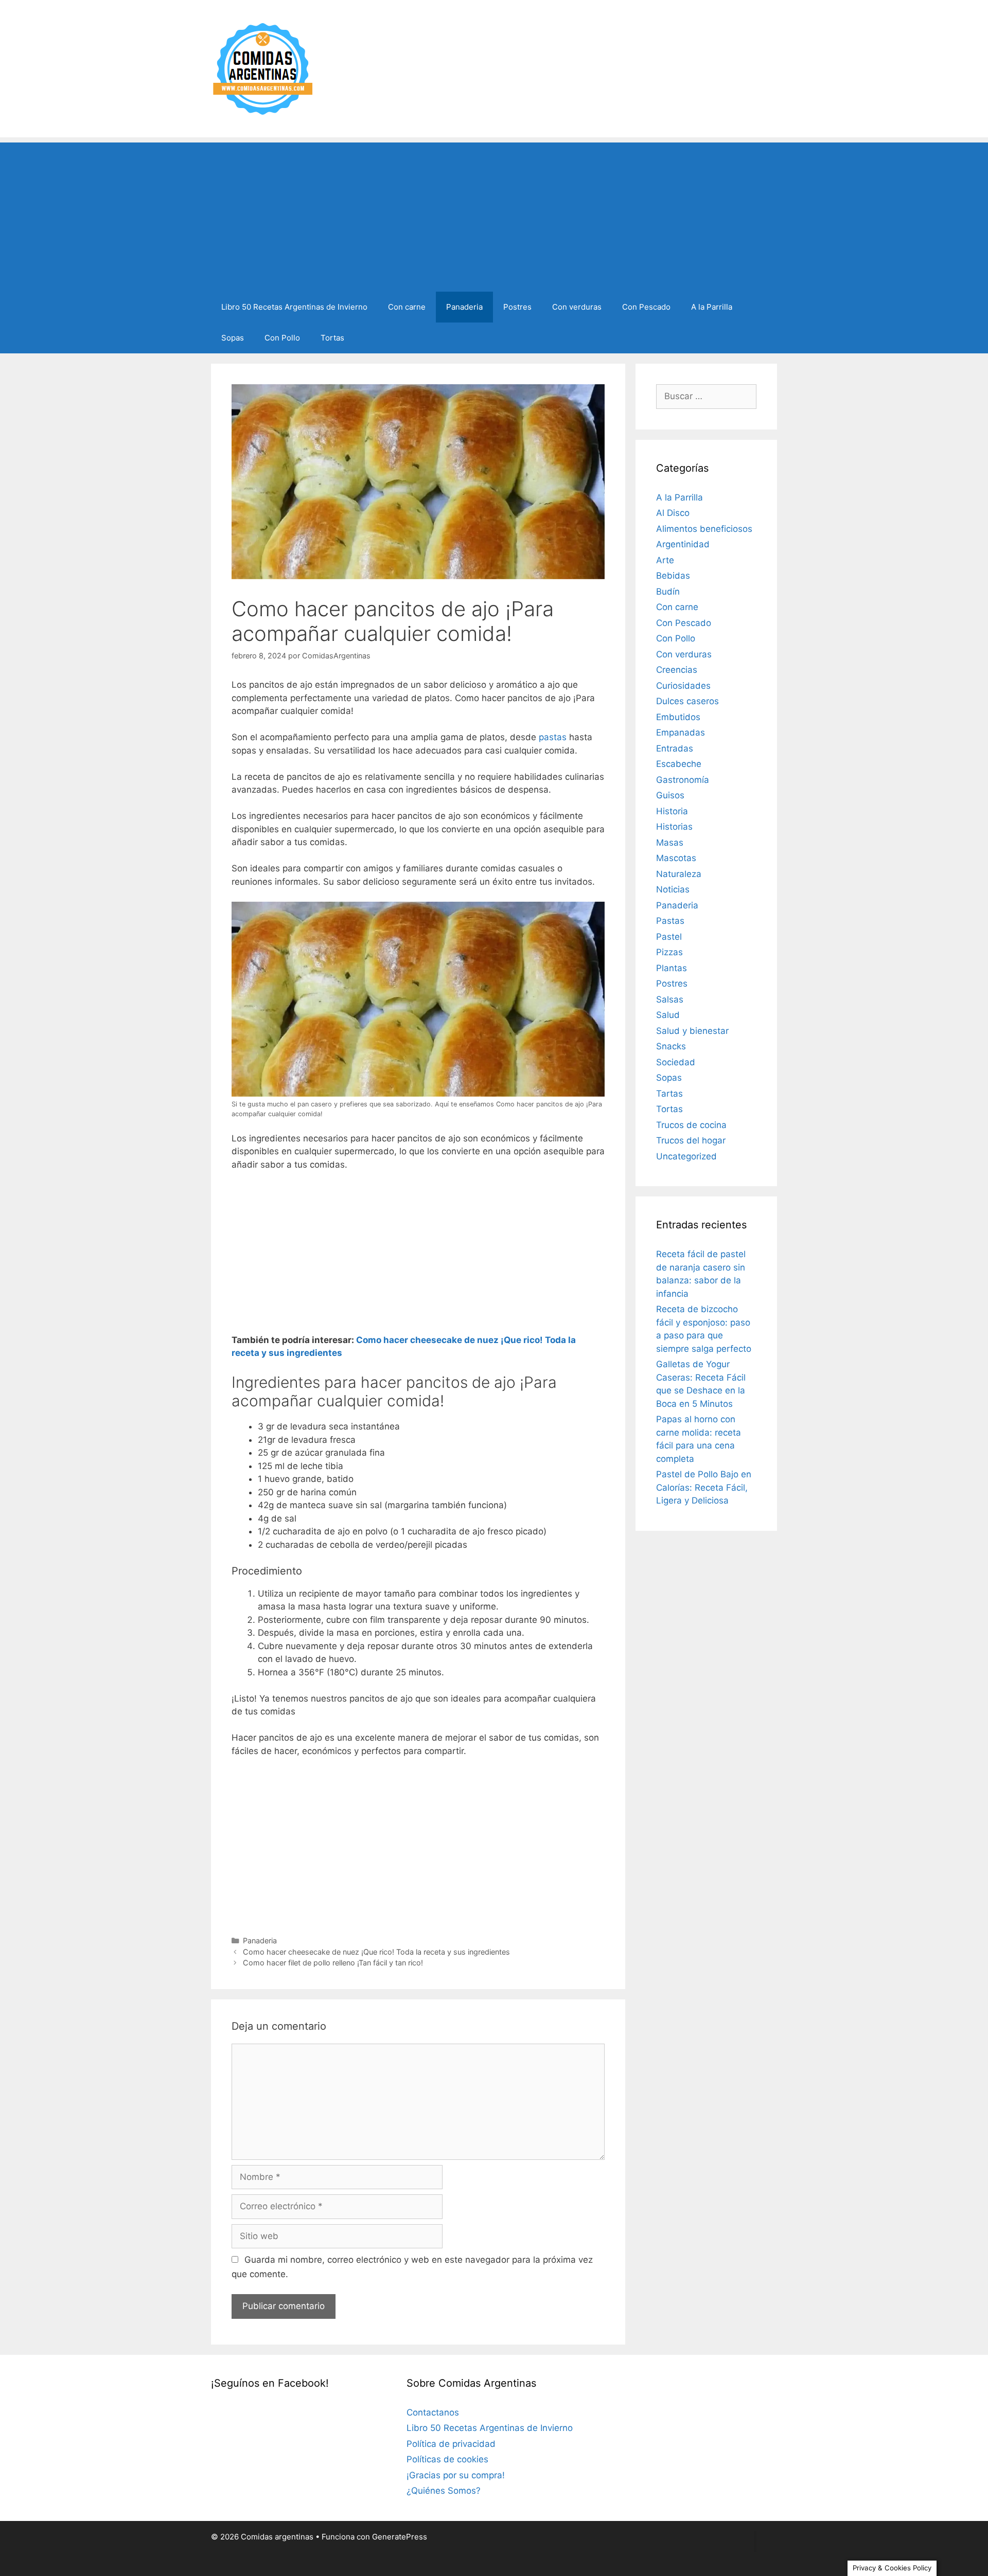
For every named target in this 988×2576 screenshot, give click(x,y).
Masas (670, 843)
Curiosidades (683, 686)
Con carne (407, 307)
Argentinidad (683, 544)
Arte (665, 560)
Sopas (233, 338)
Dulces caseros (687, 701)
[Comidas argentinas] (263, 68)
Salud (668, 1015)
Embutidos (678, 717)
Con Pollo (282, 338)
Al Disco (673, 513)
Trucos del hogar (691, 1140)
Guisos (670, 795)
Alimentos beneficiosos (704, 529)
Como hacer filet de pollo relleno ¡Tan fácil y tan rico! (333, 1963)
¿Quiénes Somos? (444, 2491)
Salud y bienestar (692, 1031)
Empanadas (681, 732)
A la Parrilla (712, 307)
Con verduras (577, 307)
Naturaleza (679, 874)
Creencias (677, 670)
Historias (674, 827)
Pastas (670, 921)
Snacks (671, 1046)
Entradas (675, 748)
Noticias (673, 889)
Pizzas (669, 952)
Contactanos (433, 2412)
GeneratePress (400, 2537)
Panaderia (464, 307)
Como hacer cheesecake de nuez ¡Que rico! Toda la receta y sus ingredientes (376, 1952)
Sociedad (676, 1062)
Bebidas (673, 576)
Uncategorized (686, 1156)
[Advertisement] (494, 214)
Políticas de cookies (447, 2459)
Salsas (670, 999)
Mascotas (676, 858)
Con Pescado (646, 307)
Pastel (669, 937)
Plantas (672, 968)
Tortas (332, 338)
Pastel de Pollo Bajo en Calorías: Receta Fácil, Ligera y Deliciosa (704, 1487)
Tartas (669, 1094)
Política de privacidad (451, 2444)
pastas (553, 737)
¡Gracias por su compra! (456, 2475)
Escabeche (679, 764)
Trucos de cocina (691, 1125)
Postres (517, 307)
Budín (668, 592)
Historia (672, 811)
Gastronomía (683, 780)
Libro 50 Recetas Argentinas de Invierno (294, 307)
